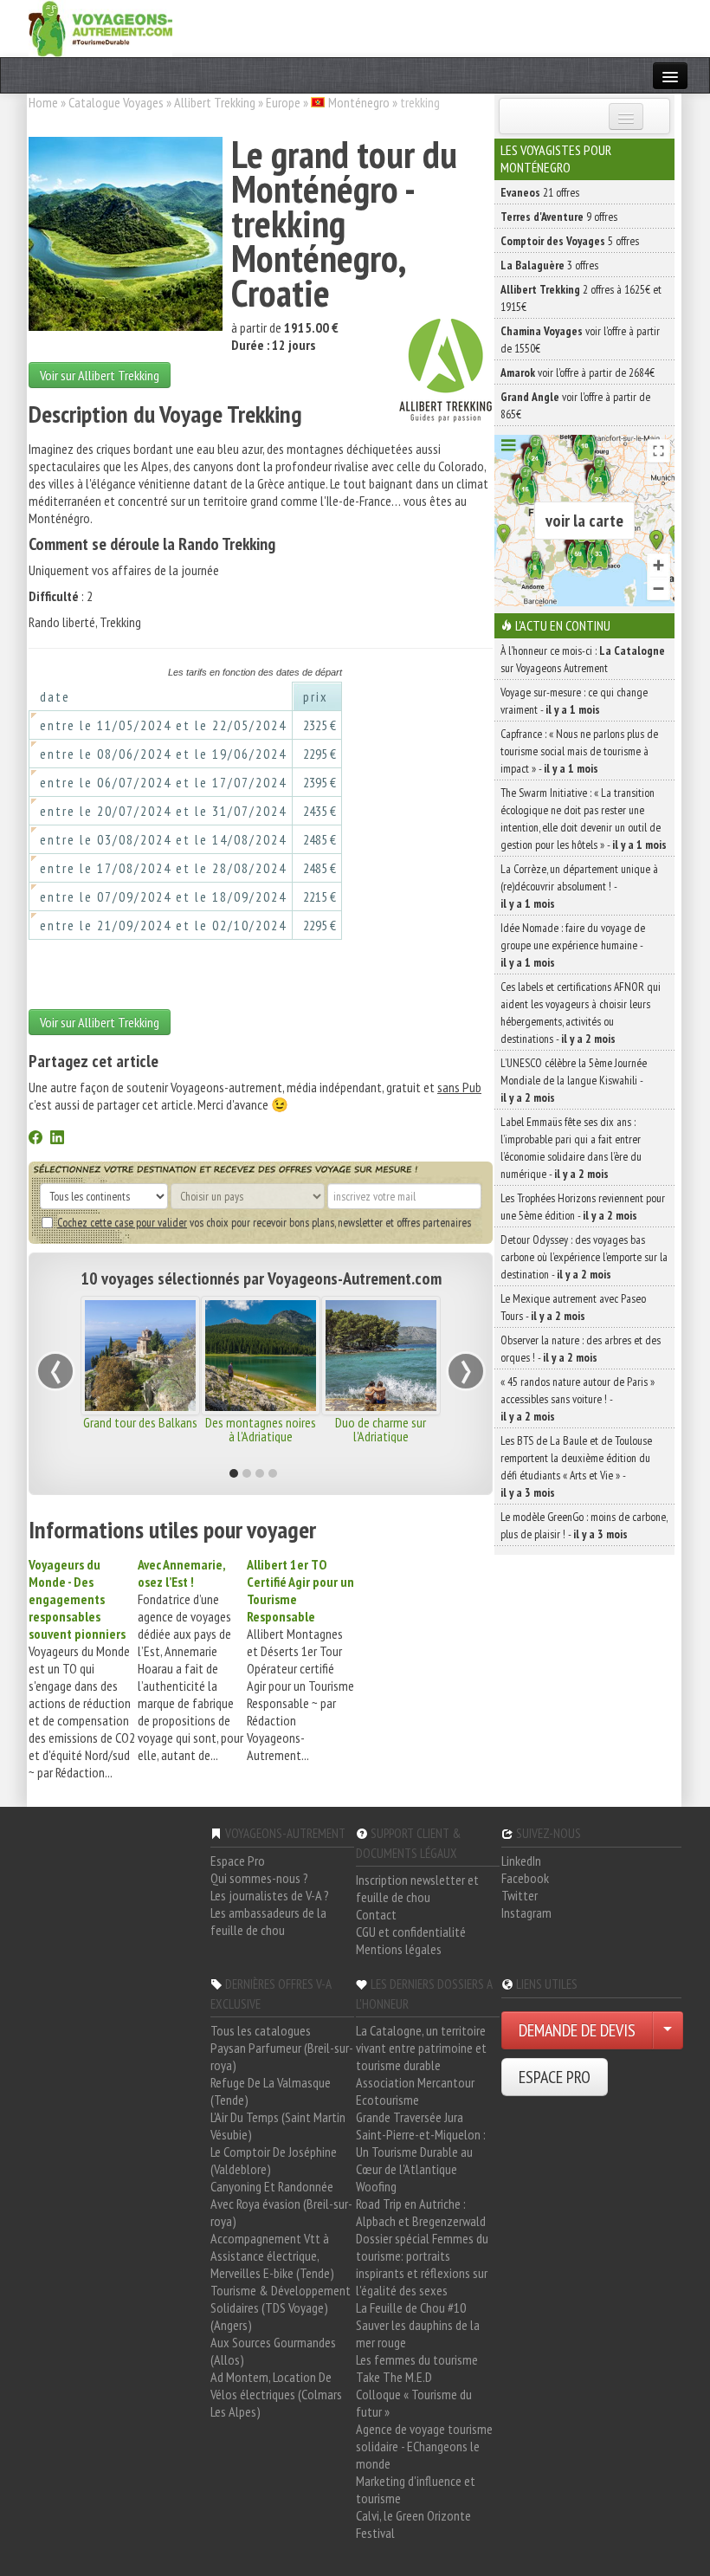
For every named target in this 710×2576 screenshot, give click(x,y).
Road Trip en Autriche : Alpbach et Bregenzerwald (421, 2212)
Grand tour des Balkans (140, 1422)
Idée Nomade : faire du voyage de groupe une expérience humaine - (573, 945)
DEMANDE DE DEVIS (577, 2030)
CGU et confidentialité (411, 1932)
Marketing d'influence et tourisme (416, 2489)
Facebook (525, 1878)
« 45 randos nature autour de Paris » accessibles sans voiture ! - (578, 1399)
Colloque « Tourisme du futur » (414, 2403)
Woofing (376, 2186)
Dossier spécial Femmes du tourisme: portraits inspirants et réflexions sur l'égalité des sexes (422, 2264)
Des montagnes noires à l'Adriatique (261, 1429)
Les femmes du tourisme (417, 2359)
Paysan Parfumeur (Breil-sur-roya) (282, 2056)
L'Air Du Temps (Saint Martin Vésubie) (278, 2126)
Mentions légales (399, 1949)
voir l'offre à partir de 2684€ (578, 372)
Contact (376, 1914)
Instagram (526, 1913)
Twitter (520, 1895)
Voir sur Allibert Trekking (100, 375)
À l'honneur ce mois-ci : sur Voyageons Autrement (583, 659)
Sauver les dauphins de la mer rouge (418, 2333)
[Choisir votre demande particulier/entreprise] (668, 2030)
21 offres (540, 192)
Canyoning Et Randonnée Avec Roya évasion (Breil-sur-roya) (281, 2204)
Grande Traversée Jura (410, 2117)
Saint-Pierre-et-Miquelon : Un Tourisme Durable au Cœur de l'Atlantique (421, 2152)
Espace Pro (238, 1861)
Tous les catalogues (261, 2030)
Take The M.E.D (394, 2377)
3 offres (549, 265)
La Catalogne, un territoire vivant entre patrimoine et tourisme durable (421, 2048)
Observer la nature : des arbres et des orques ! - (581, 1349)
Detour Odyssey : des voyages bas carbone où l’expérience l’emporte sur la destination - (584, 1257)
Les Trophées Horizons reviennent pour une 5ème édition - (583, 1207)
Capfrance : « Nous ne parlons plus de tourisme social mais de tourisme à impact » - (579, 751)
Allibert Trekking (215, 102)
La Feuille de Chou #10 (411, 2307)
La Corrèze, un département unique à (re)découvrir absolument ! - (579, 886)
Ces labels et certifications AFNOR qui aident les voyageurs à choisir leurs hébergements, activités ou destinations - (581, 1013)
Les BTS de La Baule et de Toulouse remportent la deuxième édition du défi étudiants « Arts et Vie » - (576, 1466)
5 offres (570, 241)
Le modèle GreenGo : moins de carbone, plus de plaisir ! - (584, 1525)
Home (43, 102)
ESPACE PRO (555, 2077)
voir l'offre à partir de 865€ (575, 405)
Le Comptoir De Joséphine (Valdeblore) (274, 2160)
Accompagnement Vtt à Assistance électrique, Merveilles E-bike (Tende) (272, 2256)
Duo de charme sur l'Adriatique (381, 1429)
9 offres (559, 217)
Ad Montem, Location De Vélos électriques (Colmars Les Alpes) (276, 2394)
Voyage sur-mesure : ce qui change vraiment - (574, 701)
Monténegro (359, 102)
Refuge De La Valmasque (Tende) (271, 2091)
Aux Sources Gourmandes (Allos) (273, 2351)
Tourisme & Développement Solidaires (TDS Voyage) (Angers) (281, 2307)
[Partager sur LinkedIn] (57, 1139)
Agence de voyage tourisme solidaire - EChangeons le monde (424, 2446)
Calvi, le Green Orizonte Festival (413, 2524)
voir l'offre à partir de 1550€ (580, 340)
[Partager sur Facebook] (35, 1139)
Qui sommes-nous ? (259, 1878)
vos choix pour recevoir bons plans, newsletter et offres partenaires (264, 1222)
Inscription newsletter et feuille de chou (417, 1888)
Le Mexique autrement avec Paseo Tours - (573, 1307)
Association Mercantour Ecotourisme (415, 2091)
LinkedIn (521, 1861)
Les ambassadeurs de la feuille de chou (268, 1921)
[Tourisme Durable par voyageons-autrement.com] (100, 27)
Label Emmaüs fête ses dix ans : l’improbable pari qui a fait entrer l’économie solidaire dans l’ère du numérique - (571, 1148)
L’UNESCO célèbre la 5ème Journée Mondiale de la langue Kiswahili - (574, 1080)
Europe (283, 102)
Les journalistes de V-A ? (270, 1895)
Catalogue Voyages (116, 102)
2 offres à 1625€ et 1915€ (581, 298)
